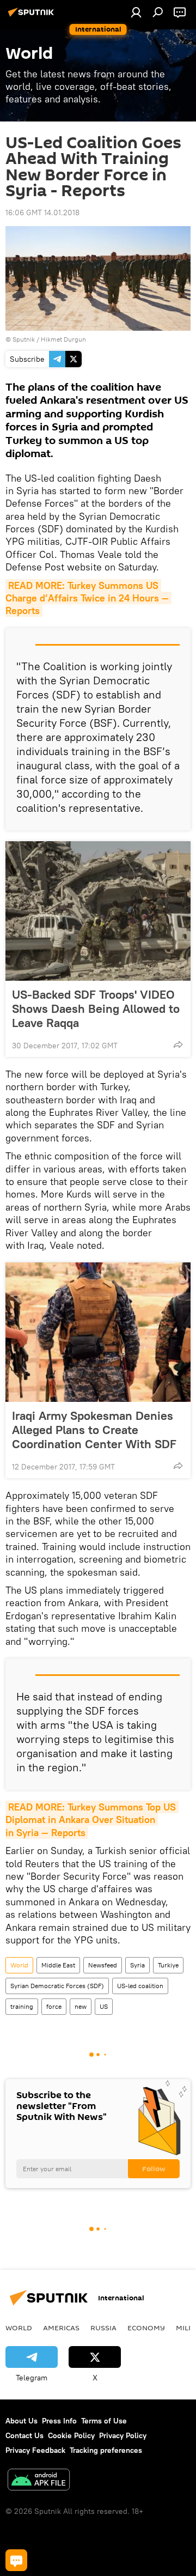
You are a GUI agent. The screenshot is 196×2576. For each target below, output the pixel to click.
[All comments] (16, 2560)
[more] (178, 1044)
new (81, 2006)
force (54, 2006)
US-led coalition (140, 1986)
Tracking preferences (106, 2450)
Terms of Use (104, 2421)
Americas (61, 2328)
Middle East (58, 1965)
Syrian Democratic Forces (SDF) (57, 1986)
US (104, 2006)
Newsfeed (103, 1965)
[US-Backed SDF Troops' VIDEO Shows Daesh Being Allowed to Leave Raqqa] (98, 911)
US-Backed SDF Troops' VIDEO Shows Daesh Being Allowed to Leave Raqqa (96, 1008)
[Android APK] (39, 2481)
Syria (137, 1965)
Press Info (59, 2421)
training (22, 2006)
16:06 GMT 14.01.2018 (42, 212)
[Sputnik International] (33, 16)
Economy (146, 2328)
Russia (103, 2328)
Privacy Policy (123, 2435)
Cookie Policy (71, 2435)
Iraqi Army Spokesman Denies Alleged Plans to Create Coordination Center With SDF (94, 1430)
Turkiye (168, 1965)
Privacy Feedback (35, 2450)
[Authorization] (136, 12)
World (19, 1965)
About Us (22, 2421)
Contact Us (24, 2435)
